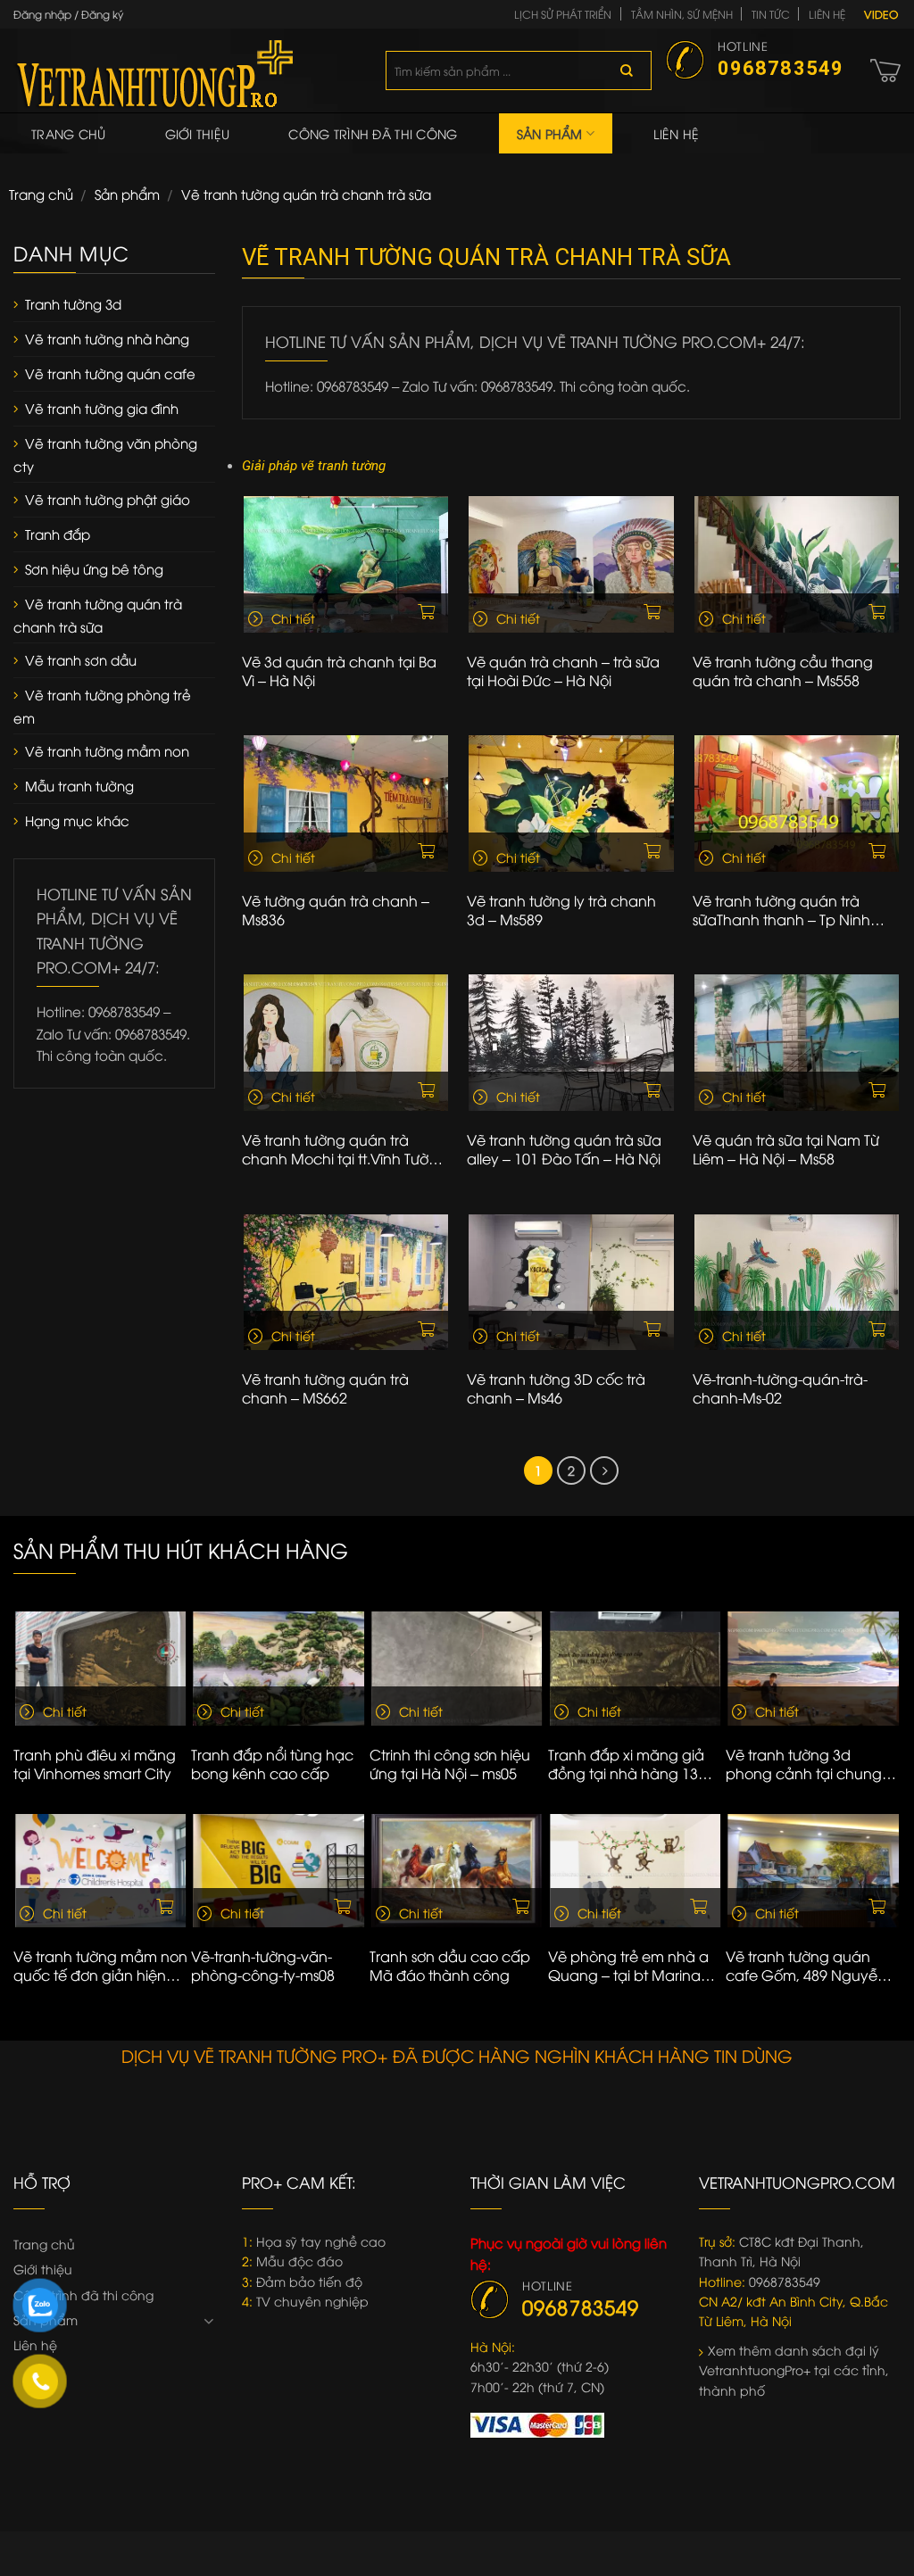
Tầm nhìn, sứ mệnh (682, 14)
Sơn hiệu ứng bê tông (94, 568)
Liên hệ (827, 14)
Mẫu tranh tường (79, 785)
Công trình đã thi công (373, 133)
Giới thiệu (198, 133)
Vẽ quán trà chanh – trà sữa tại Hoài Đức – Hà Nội (563, 671)
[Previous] (21, 1709)
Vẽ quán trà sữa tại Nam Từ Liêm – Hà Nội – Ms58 (786, 1149)
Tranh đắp (58, 534)
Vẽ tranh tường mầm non (107, 750)
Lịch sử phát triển (563, 14)
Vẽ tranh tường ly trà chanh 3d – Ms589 (561, 910)
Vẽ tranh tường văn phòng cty (105, 454)
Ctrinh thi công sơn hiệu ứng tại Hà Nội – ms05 (450, 1764)
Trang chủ (69, 133)
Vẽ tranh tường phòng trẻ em (102, 706)
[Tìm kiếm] (627, 70)
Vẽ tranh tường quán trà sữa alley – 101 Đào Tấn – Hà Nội (564, 1149)
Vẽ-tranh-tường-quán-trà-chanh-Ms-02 (780, 1388)
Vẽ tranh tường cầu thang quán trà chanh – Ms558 (783, 671)
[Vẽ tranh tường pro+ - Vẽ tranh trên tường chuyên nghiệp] (186, 71)
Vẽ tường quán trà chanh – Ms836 (336, 910)
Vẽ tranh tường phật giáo (108, 499)
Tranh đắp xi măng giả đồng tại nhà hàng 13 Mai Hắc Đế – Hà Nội (626, 1764)
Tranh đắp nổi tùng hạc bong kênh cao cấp (272, 1764)
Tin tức (771, 14)
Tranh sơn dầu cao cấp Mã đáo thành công (450, 1966)
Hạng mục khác (77, 820)
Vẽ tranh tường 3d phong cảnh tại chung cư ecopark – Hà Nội (804, 1764)
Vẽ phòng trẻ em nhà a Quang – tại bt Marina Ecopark (628, 1966)
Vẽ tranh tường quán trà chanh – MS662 (325, 1388)
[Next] (893, 1709)
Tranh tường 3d (73, 303)
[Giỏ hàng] (885, 70)
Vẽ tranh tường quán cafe (110, 373)
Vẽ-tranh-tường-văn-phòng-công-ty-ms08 (263, 1966)
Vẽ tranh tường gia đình (102, 408)
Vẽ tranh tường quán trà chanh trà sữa (98, 615)
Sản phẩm (550, 133)
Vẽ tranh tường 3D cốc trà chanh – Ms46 (556, 1388)
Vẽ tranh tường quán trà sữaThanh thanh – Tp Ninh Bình (781, 910)
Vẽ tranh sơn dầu (81, 659)
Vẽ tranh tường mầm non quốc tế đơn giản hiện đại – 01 (100, 1966)
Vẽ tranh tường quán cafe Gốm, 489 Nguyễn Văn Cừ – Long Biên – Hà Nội (810, 1966)
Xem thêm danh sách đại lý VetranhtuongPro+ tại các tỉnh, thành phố (794, 2370)
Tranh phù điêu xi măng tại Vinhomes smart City (95, 1764)
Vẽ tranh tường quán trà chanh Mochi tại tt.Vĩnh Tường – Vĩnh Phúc (345, 1149)
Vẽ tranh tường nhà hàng (107, 338)
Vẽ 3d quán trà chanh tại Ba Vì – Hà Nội (339, 671)
